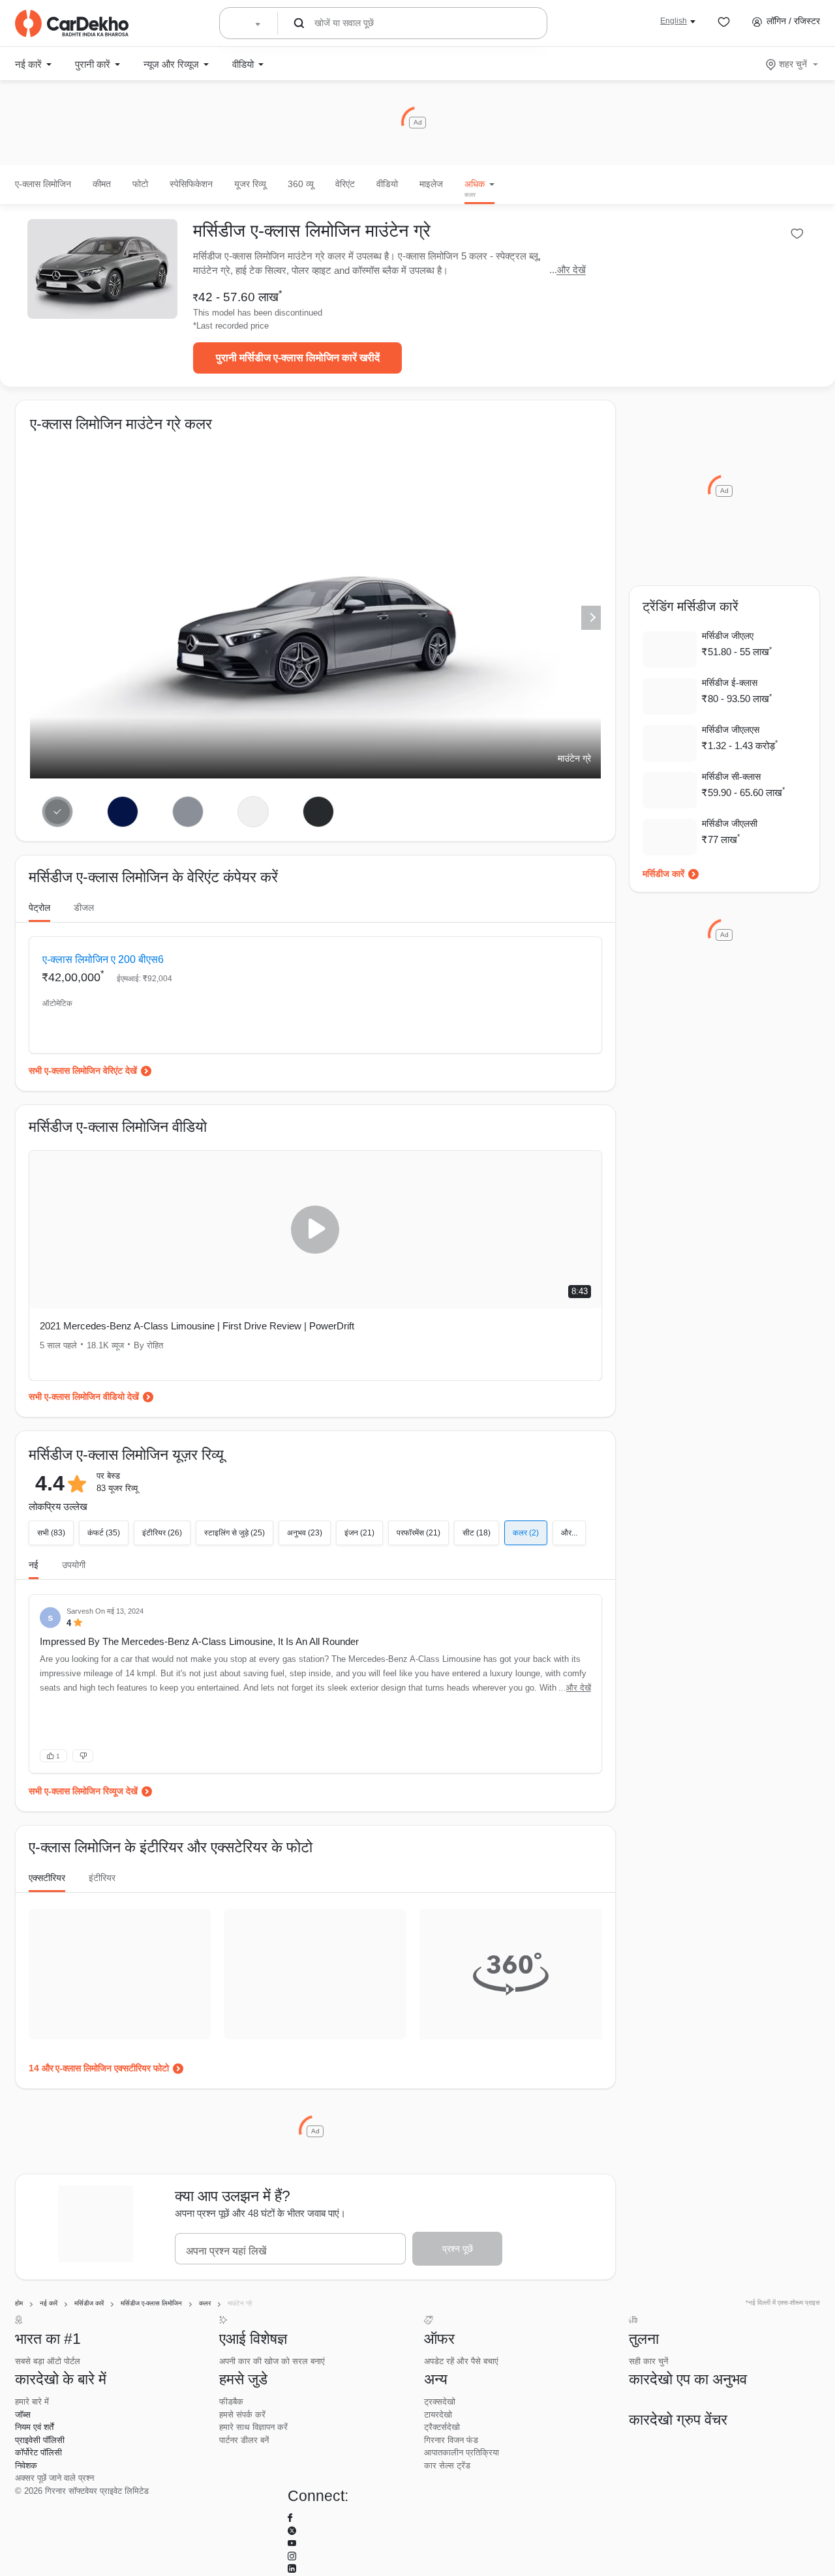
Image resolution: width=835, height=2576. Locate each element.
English (674, 21)
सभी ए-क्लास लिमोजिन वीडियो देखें (84, 1397)
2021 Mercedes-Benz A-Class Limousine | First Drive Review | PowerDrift (197, 1326)
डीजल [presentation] (84, 908)
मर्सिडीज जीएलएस (731, 730)
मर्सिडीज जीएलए (728, 636)
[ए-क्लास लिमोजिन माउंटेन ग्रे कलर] (58, 812)
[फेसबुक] (290, 2518)
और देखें (571, 270)
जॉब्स (23, 2415)
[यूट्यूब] (292, 2544)
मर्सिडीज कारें (663, 874)
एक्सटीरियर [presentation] (47, 1878)
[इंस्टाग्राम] (292, 2557)
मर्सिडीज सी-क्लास (731, 777)
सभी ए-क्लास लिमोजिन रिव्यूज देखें (83, 1791)
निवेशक (26, 2465)
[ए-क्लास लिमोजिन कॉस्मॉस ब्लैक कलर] (318, 812)
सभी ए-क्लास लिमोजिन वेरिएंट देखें (83, 1071)
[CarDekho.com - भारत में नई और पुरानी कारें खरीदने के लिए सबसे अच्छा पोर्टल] (72, 23)
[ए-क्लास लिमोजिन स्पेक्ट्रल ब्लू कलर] (123, 812)
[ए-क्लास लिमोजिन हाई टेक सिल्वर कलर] (188, 812)
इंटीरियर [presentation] (102, 1878)
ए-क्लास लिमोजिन (43, 184)
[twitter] (292, 2531)
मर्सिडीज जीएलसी (730, 823)
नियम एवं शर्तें (34, 2427)
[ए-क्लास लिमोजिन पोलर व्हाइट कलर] (253, 812)
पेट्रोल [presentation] (39, 908)
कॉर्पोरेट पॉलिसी (38, 2452)
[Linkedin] (292, 2569)
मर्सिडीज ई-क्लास (730, 683)
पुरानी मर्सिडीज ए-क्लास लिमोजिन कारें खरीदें (298, 358)
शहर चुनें (793, 64)
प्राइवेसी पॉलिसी (40, 2440)
